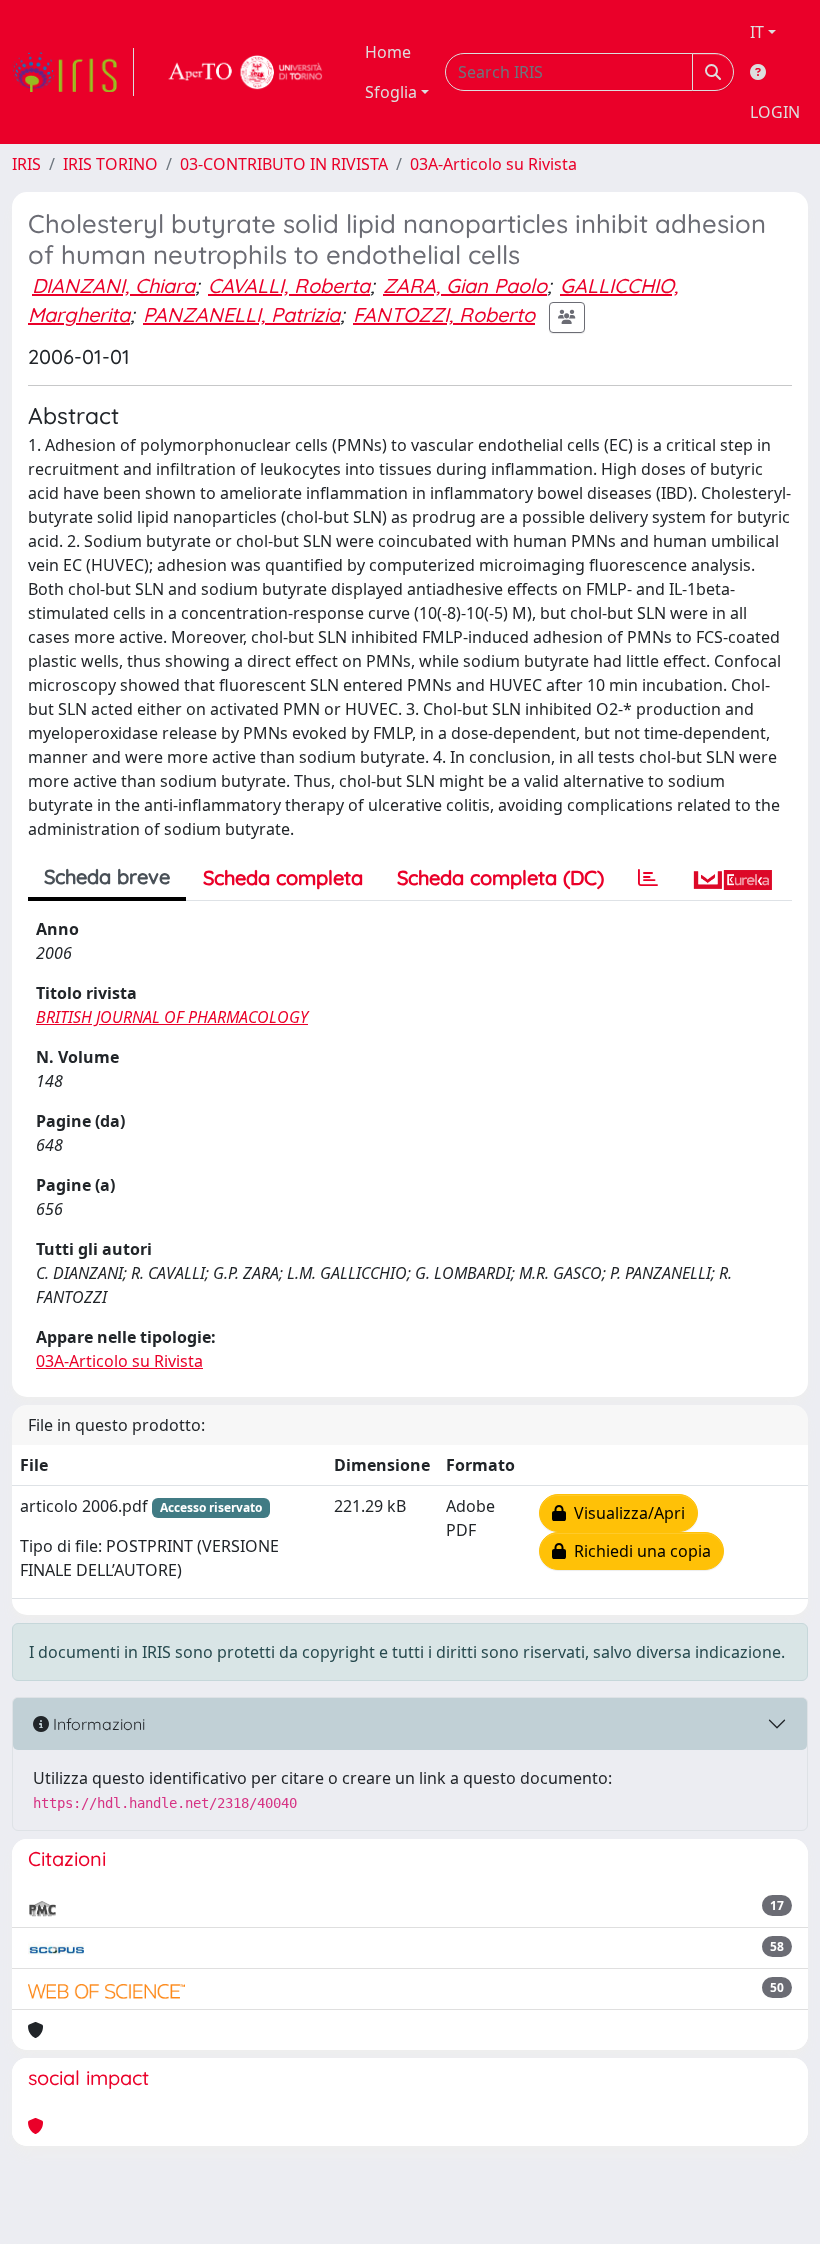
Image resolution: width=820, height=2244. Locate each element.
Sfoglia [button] (391, 92)
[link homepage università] (246, 72)
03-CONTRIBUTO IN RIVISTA (284, 164)
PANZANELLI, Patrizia (241, 314)
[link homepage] (73, 72)
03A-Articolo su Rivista (493, 164)
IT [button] (757, 32)
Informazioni (97, 1724)
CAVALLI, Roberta (289, 285)
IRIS (26, 164)
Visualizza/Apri (625, 1513)
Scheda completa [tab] (283, 877)
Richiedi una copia (638, 1551)
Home (388, 52)
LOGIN (775, 112)
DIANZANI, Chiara (113, 285)
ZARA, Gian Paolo (465, 285)
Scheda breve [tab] (107, 876)
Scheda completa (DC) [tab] (500, 877)
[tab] (648, 878)
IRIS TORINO (110, 164)
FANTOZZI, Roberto (444, 314)
